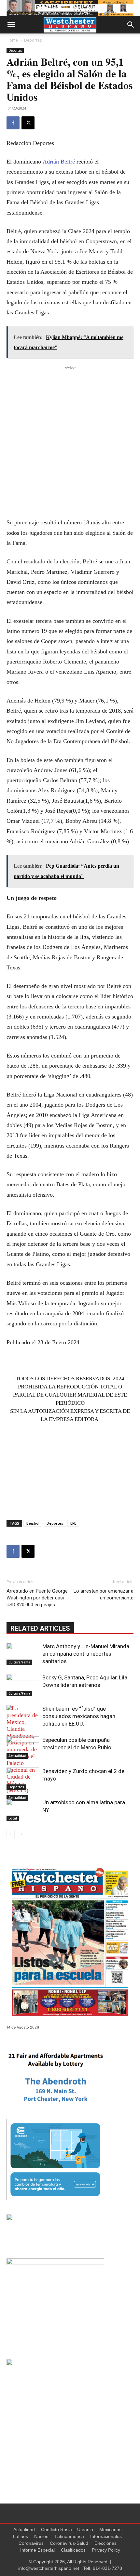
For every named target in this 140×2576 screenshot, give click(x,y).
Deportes (33, 40)
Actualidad (17, 1798)
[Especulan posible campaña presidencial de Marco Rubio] (23, 1748)
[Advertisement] (70, 441)
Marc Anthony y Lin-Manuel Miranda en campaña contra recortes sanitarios (86, 1654)
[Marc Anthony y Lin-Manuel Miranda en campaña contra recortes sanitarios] (23, 1654)
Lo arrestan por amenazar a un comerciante (104, 1594)
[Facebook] (13, 123)
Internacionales (106, 2536)
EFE (73, 1523)
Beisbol (33, 1523)
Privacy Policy (106, 2550)
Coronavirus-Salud (69, 2543)
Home (12, 40)
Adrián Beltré (59, 162)
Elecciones (105, 2543)
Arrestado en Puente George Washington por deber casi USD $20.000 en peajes (37, 1598)
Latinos (21, 2536)
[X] (28, 123)
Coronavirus (31, 2543)
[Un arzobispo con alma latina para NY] (23, 1810)
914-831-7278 (107, 2568)
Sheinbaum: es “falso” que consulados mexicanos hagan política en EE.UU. (79, 1716)
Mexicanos (110, 2530)
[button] (11, 25)
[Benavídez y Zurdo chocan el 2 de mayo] (23, 1779)
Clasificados (73, 2550)
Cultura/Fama (19, 1662)
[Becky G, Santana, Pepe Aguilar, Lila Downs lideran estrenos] (23, 1685)
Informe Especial (37, 2550)
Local (13, 1818)
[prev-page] (11, 1834)
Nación (41, 2536)
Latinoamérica (69, 2536)
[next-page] (21, 1834)
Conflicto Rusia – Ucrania (67, 2530)
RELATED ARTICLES (40, 1628)
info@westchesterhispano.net (49, 2568)
